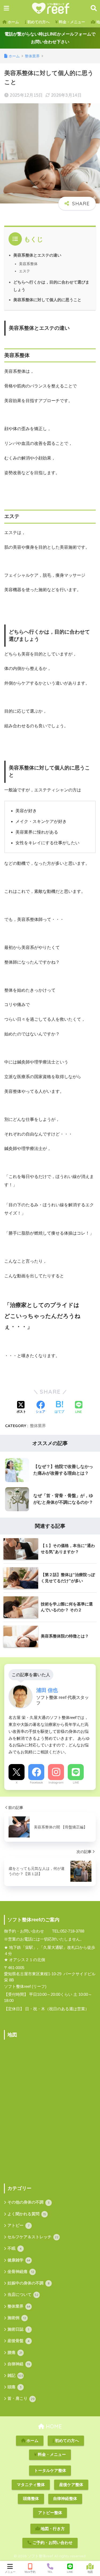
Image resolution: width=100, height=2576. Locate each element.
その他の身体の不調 (29, 2202)
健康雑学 (19, 2260)
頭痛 (15, 2387)
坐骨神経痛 (21, 2272)
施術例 (17, 2318)
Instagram (56, 1782)
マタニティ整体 (31, 2485)
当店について (23, 2295)
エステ (25, 271)
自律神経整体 (65, 2499)
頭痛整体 (31, 2499)
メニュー (10, 2572)
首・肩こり (21, 2398)
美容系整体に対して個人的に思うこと (47, 300)
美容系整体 (28, 264)
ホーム (13, 22)
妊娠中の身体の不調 (29, 2283)
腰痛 (15, 2353)
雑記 (15, 2375)
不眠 (15, 2248)
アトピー (18, 2225)
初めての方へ (38, 22)
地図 (90, 2572)
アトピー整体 (50, 2513)
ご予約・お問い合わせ (52, 2543)
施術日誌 (18, 2329)
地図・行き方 (52, 2529)
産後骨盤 (19, 2341)
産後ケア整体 (71, 2485)
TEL (50, 2572)
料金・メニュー (71, 22)
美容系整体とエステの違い (37, 255)
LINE (76, 1782)
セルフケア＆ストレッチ (33, 2237)
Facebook (36, 1782)
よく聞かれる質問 (27, 2214)
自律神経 (19, 2364)
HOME (53, 2426)
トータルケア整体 (50, 2471)
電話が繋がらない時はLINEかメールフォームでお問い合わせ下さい (50, 38)
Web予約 (30, 2572)
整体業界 (38, 1426)
